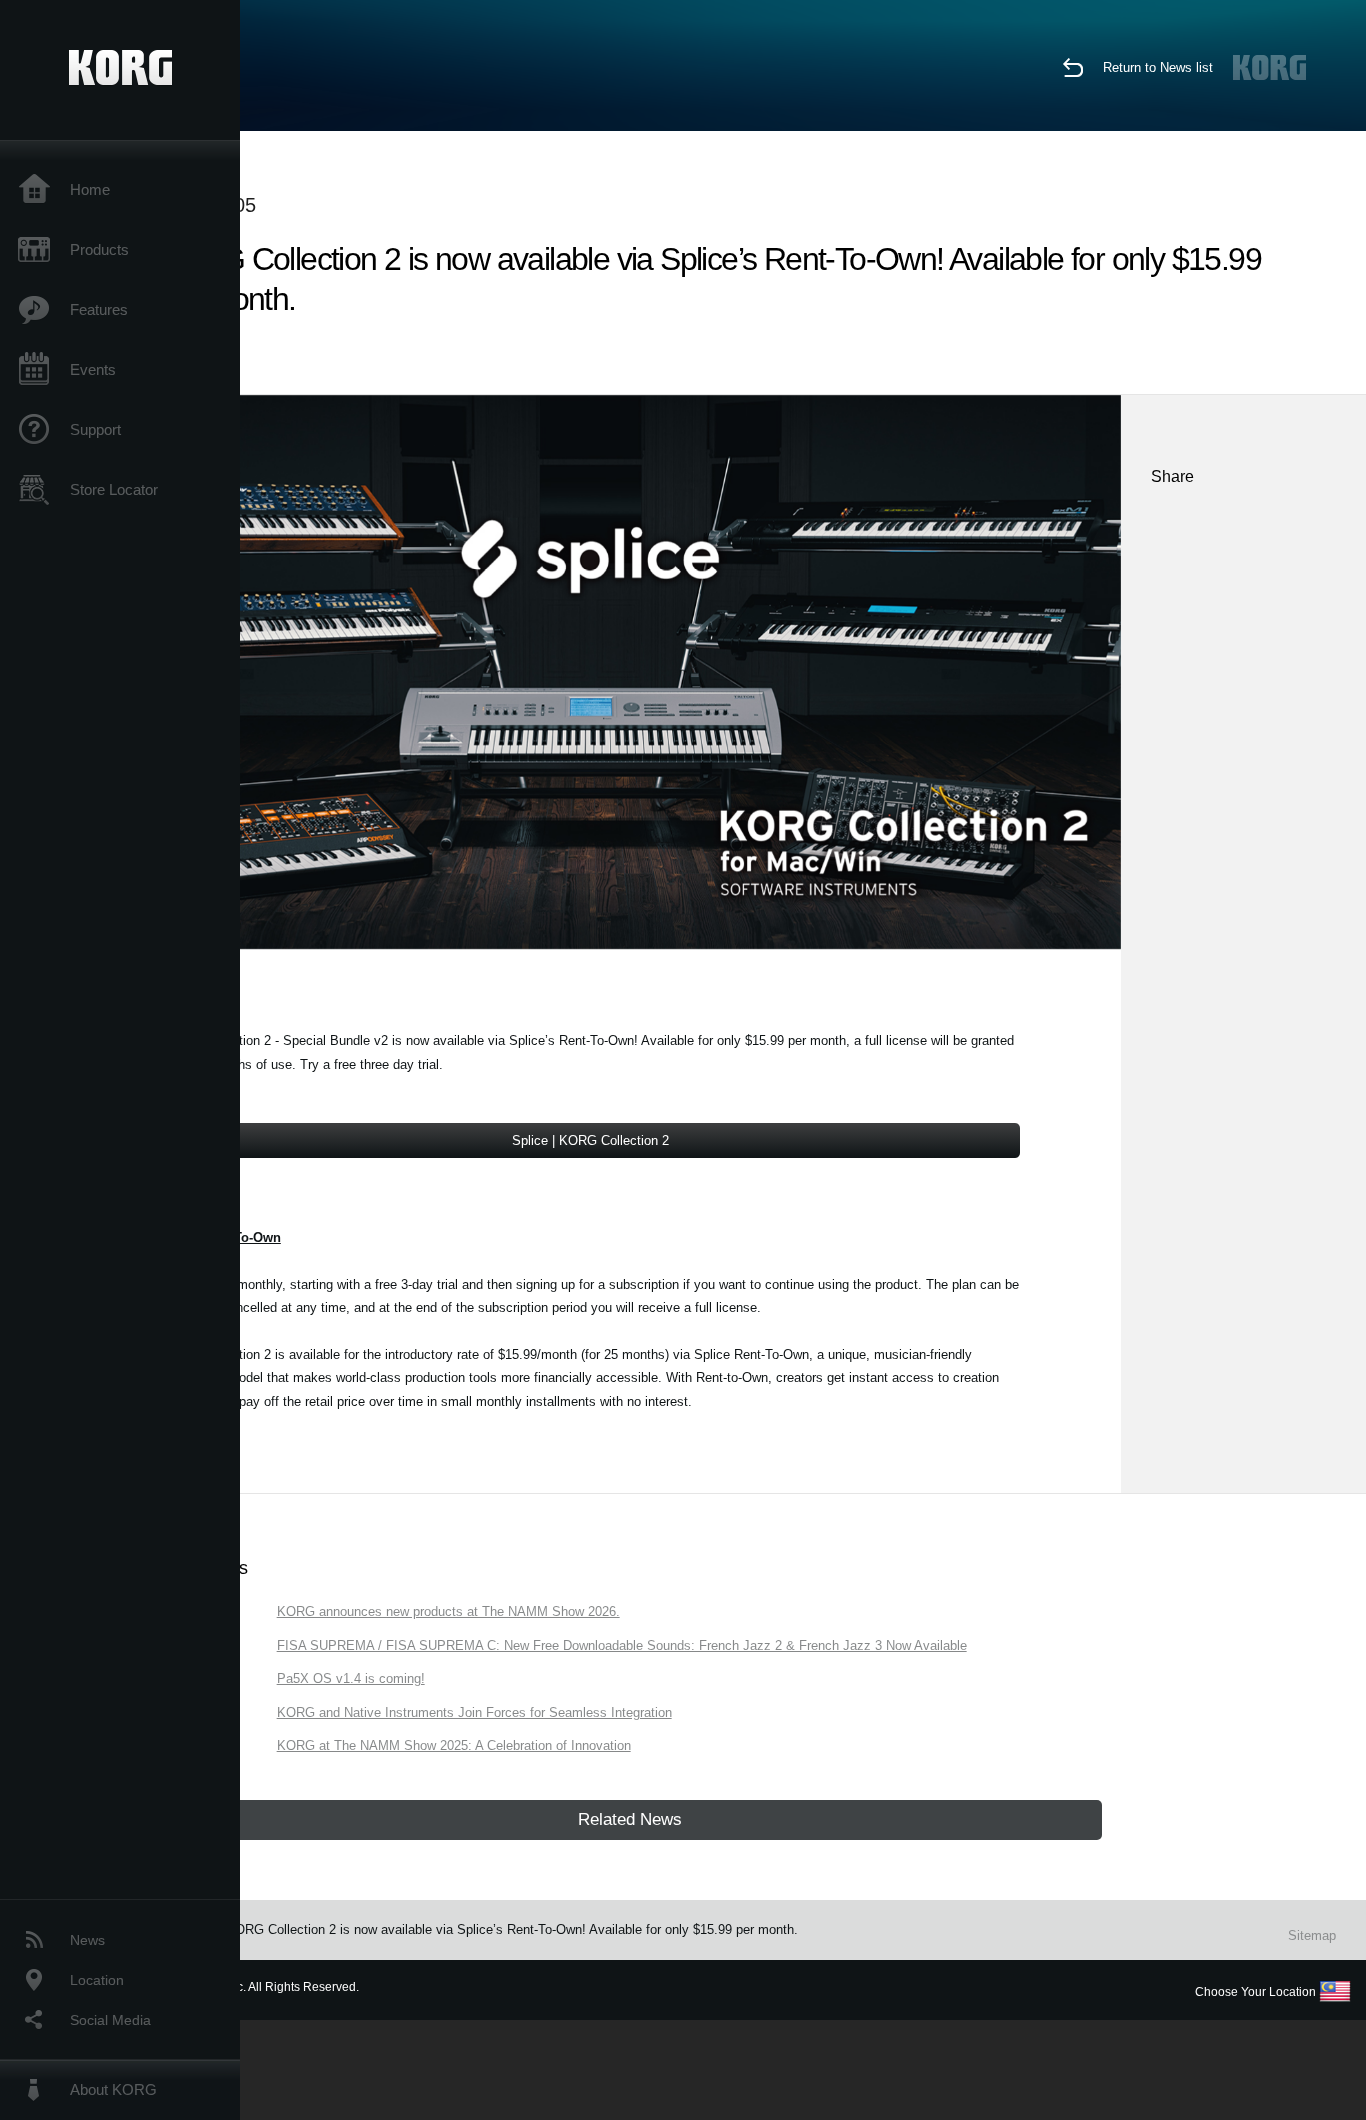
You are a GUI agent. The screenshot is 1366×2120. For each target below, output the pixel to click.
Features (99, 309)
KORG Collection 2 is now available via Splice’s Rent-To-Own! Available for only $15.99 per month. (512, 1929)
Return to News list (1158, 67)
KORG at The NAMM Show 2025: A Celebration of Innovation (454, 1745)
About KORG (113, 2089)
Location (97, 1980)
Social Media (110, 2020)
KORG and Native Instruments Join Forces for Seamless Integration (474, 1712)
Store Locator (114, 489)
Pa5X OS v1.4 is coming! (351, 1678)
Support (95, 429)
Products (99, 249)
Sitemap (1312, 1935)
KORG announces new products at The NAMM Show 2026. (448, 1611)
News (87, 1940)
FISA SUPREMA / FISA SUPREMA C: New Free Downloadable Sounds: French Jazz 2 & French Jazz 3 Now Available (622, 1645)
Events (93, 369)
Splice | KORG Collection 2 (590, 1140)
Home (90, 189)
